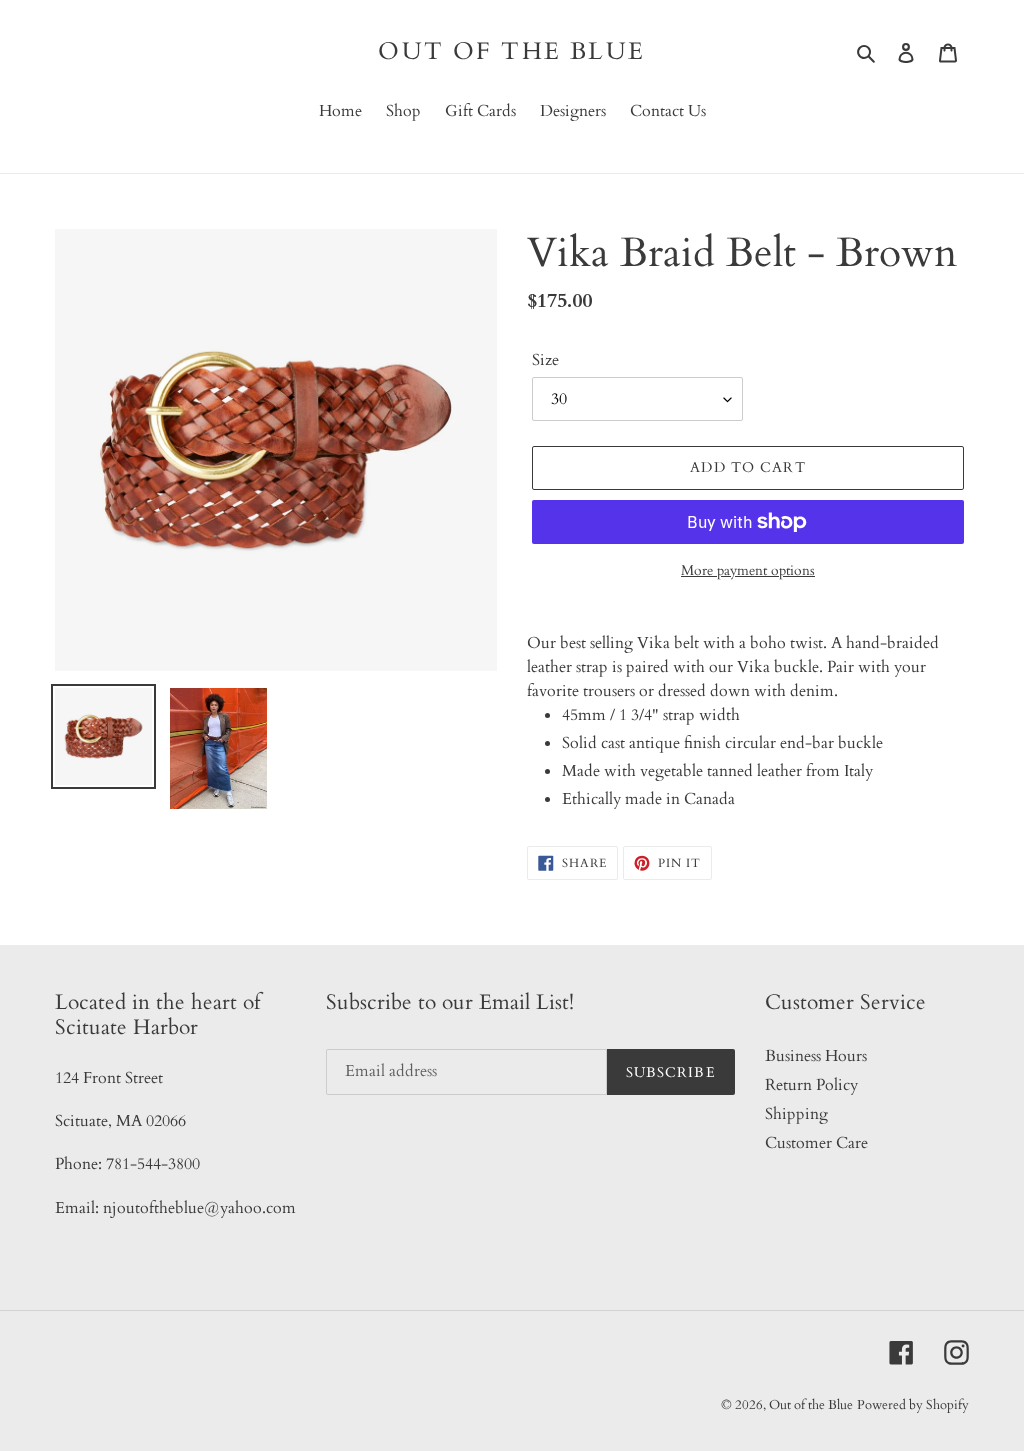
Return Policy (811, 1085)
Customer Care (816, 1143)
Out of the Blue (511, 52)
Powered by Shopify (913, 1405)
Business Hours (816, 1056)
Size (545, 360)
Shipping (796, 1114)
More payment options (748, 570)
